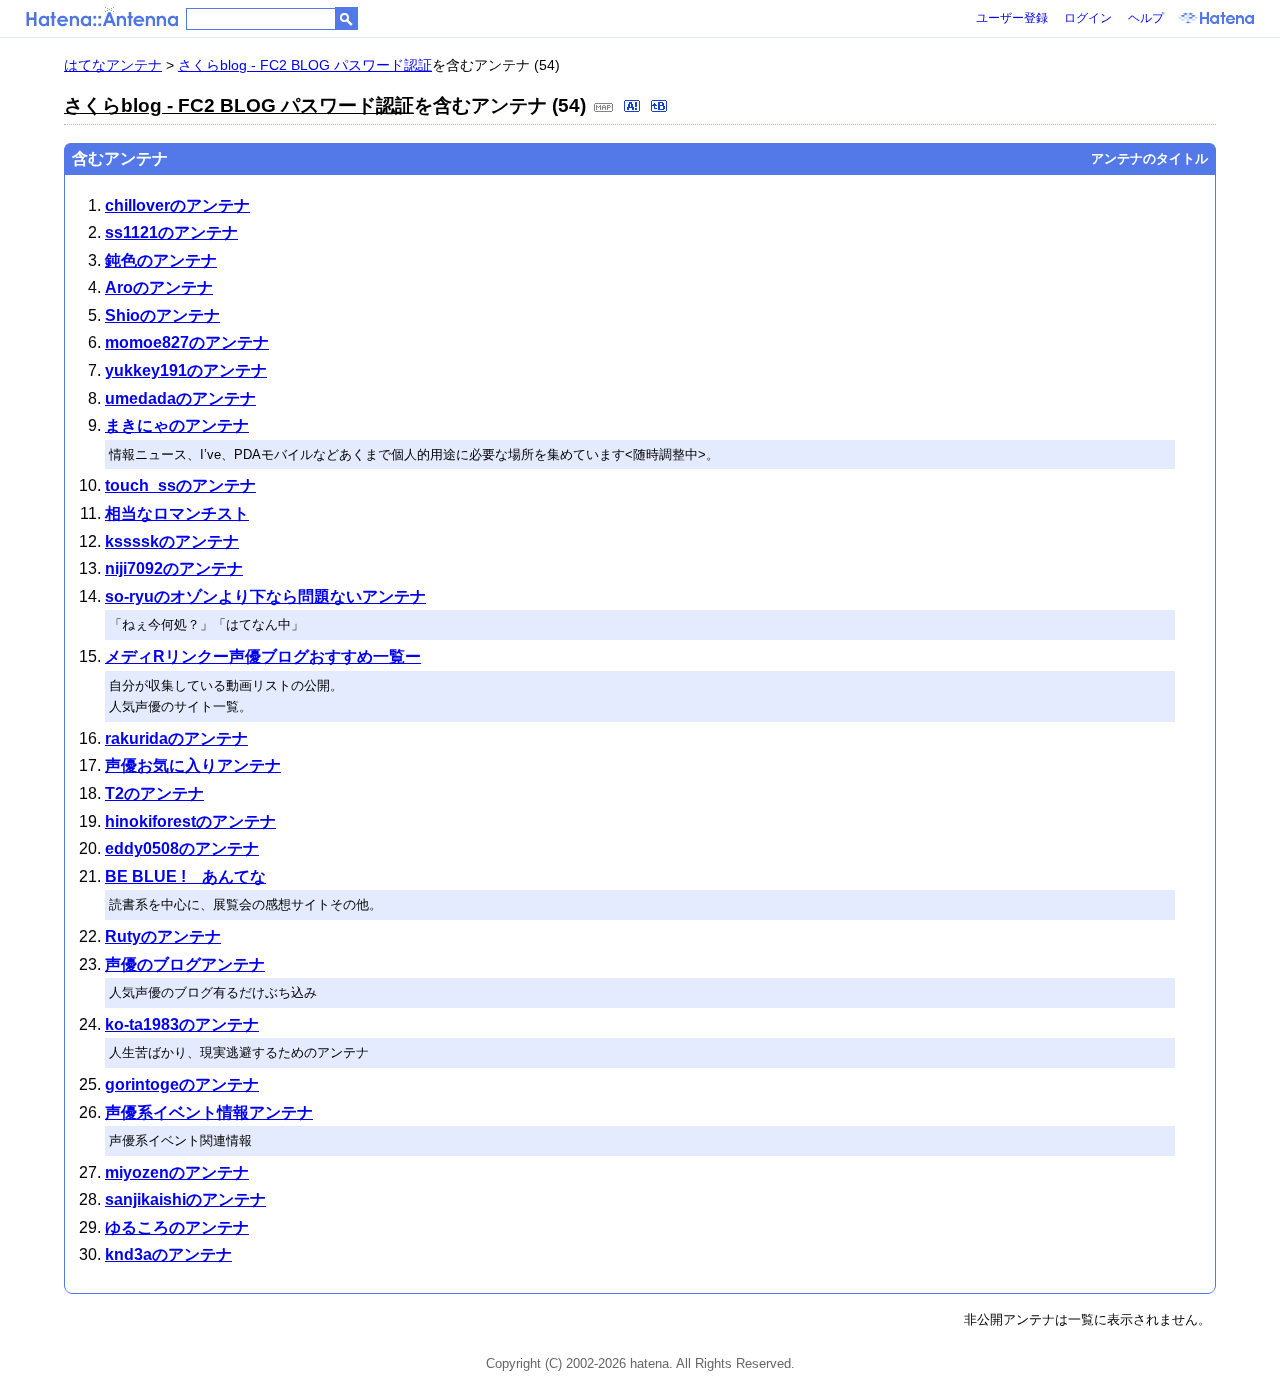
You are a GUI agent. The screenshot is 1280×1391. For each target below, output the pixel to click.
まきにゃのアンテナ (177, 425)
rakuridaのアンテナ (176, 738)
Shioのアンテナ (162, 315)
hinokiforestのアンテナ (190, 821)
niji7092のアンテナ (174, 568)
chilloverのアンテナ (177, 205)
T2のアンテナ (154, 793)
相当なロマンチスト (177, 513)
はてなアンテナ (113, 65)
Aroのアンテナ (159, 287)
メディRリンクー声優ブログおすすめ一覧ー (263, 656)
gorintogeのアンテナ (182, 1084)
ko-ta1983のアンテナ (182, 1024)
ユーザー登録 (1012, 18)
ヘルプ (1146, 18)
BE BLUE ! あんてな (185, 876)
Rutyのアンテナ (163, 936)
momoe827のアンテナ (187, 342)
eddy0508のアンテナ (182, 848)
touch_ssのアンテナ (180, 485)
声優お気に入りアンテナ (193, 765)
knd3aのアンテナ (168, 1254)
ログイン (1088, 18)
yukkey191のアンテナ (186, 370)
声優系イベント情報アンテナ (209, 1112)
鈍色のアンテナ (161, 260)
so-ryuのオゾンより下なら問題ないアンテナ (265, 596)
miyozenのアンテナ (177, 1172)
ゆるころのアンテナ (177, 1227)
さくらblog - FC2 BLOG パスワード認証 (305, 65)
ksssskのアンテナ (172, 541)
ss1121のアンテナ (171, 232)
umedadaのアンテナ (180, 398)
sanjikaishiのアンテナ (185, 1199)
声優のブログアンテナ (185, 964)
